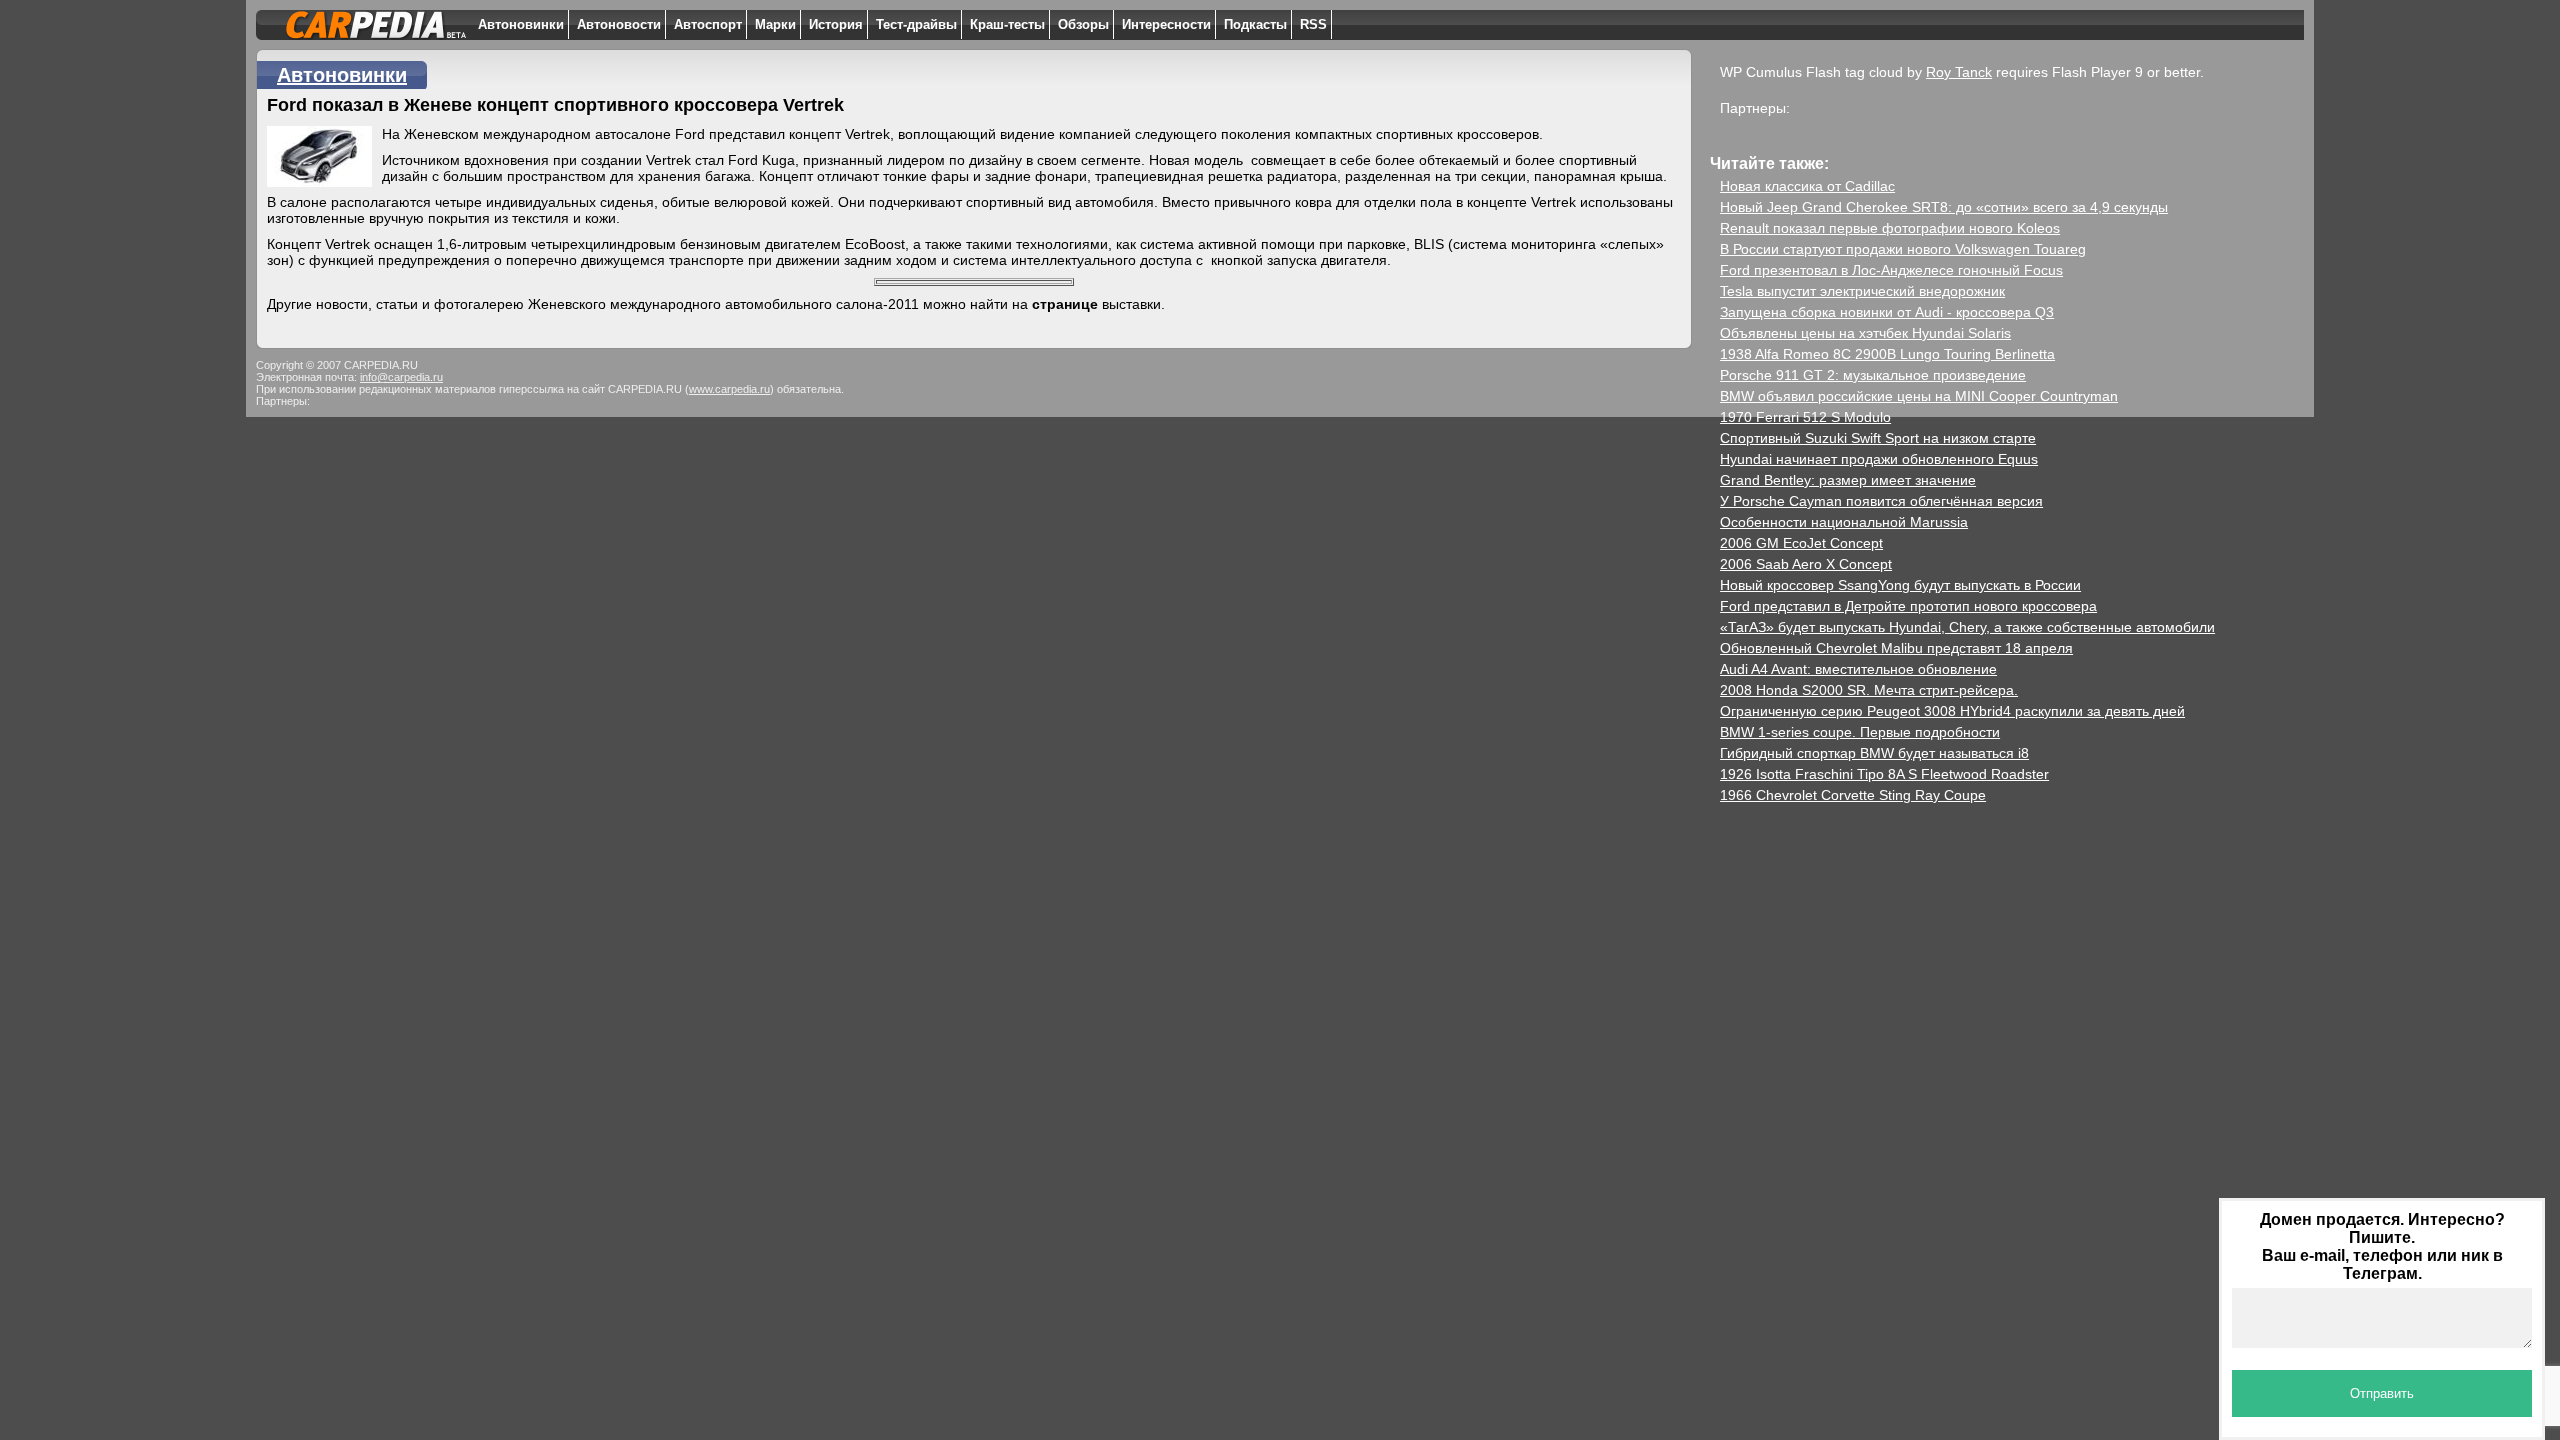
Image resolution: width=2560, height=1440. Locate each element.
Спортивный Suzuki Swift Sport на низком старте (1878, 438)
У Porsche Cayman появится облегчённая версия (1881, 501)
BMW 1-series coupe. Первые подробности (1860, 732)
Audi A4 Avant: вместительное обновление (1858, 669)
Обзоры (1083, 24)
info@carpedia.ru (401, 377)
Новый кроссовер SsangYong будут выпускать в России (1900, 585)
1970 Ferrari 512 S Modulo (1805, 417)
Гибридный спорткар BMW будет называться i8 (1874, 753)
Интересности (1166, 24)
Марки (775, 24)
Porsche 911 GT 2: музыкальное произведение (1873, 375)
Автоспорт (708, 24)
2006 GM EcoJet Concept (1801, 543)
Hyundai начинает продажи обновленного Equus (1879, 459)
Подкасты (1255, 24)
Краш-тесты (1007, 24)
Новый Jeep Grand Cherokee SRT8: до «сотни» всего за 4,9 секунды (1944, 207)
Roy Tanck (1959, 72)
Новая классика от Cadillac (1807, 186)
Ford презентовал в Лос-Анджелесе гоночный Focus (1891, 270)
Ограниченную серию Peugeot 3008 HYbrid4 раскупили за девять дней (1952, 711)
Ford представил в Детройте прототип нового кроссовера (1908, 606)
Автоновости (619, 24)
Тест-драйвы (916, 24)
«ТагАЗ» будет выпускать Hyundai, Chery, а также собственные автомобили (1967, 627)
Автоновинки (521, 24)
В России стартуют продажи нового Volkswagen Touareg (1903, 249)
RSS (1313, 24)
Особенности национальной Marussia (1844, 522)
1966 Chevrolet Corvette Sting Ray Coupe (1853, 795)
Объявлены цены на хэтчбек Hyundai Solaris (1865, 333)
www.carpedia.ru (729, 389)
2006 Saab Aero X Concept (1806, 564)
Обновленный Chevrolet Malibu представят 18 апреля (1896, 648)
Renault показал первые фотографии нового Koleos (1890, 228)
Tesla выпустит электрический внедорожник (1862, 291)
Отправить (2382, 1393)
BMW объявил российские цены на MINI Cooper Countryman (1919, 396)
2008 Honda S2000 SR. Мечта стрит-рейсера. (1869, 690)
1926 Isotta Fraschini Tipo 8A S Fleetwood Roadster (1884, 774)
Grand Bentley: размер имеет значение (1848, 480)
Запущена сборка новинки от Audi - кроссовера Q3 (1887, 312)
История (836, 24)
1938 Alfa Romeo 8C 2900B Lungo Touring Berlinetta (1887, 354)
